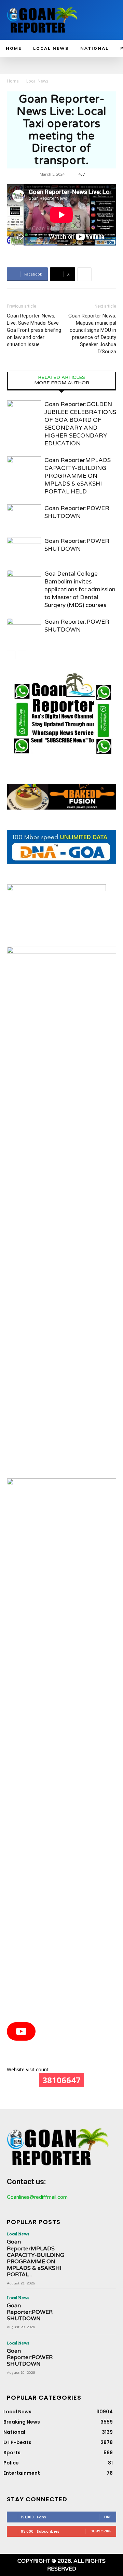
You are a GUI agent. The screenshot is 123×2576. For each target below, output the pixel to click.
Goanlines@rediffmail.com (37, 2197)
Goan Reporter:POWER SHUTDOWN (30, 2312)
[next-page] (22, 655)
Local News (37, 81)
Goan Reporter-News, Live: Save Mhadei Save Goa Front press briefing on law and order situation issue (34, 330)
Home (13, 81)
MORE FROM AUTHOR (62, 383)
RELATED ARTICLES (61, 377)
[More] (84, 274)
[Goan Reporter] (42, 20)
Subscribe (101, 2531)
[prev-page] (11, 655)
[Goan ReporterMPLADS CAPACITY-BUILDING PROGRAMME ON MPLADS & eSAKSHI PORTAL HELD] (24, 468)
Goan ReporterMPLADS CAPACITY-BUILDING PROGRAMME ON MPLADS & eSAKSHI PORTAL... (36, 2258)
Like (108, 2517)
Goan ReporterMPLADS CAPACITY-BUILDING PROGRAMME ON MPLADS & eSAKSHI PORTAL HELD (78, 476)
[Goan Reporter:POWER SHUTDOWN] (24, 516)
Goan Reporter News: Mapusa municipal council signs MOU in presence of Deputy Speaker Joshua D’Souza (92, 334)
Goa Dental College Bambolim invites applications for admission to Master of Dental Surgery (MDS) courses (80, 589)
